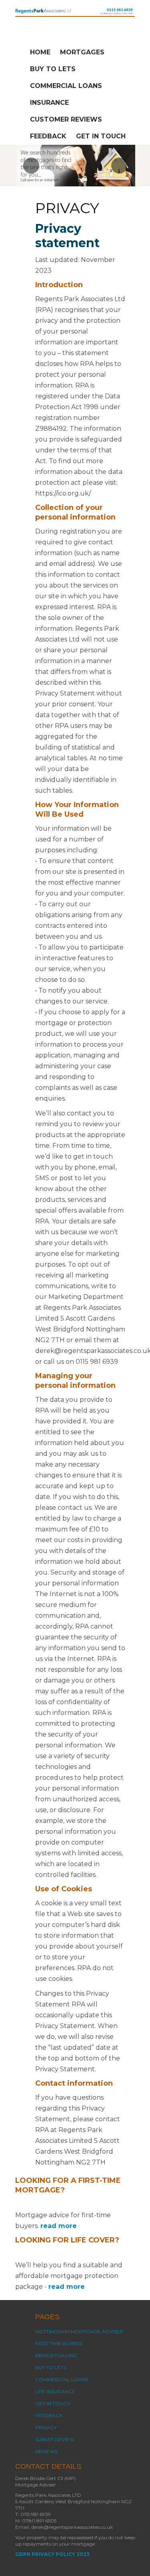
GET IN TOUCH (101, 136)
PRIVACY (46, 2427)
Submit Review (55, 2439)
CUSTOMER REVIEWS (66, 119)
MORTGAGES (82, 52)
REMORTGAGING (56, 2355)
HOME (40, 52)
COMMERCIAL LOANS (66, 86)
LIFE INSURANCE (55, 2391)
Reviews (46, 2451)
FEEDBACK (48, 136)
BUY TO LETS (53, 69)
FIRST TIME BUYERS (59, 2343)
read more (59, 2226)
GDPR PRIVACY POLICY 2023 (52, 2554)
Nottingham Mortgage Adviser (79, 2331)
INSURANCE (49, 103)
